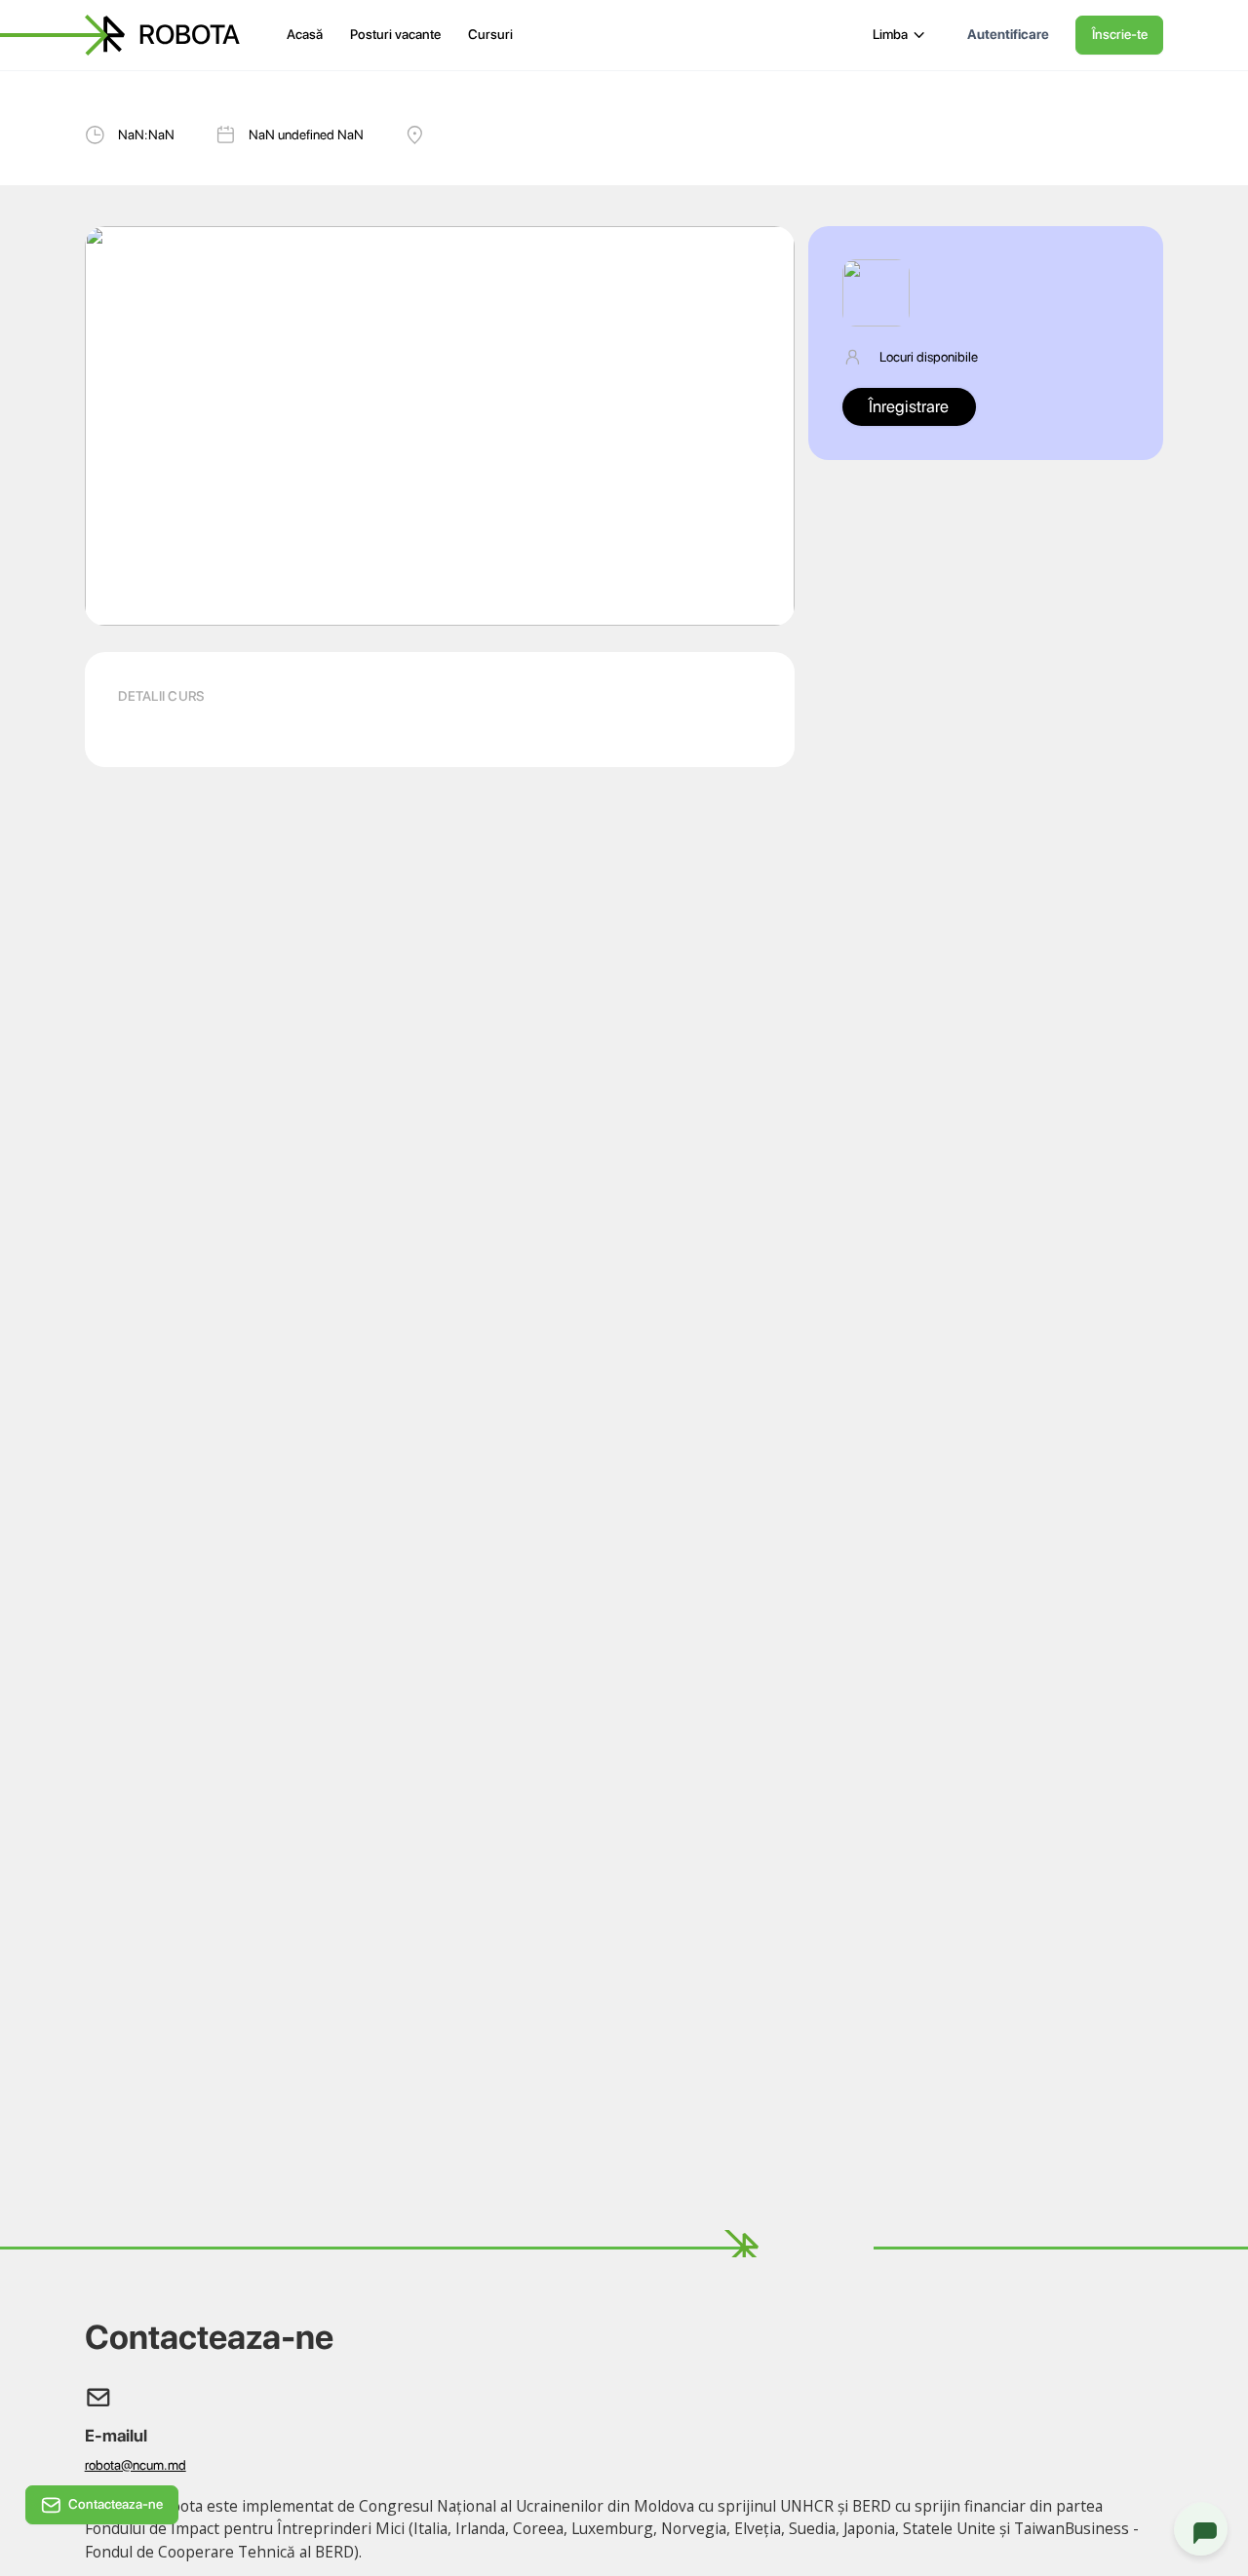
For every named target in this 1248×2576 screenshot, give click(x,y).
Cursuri (490, 34)
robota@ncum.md (136, 2465)
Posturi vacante (395, 34)
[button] (900, 35)
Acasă (305, 34)
